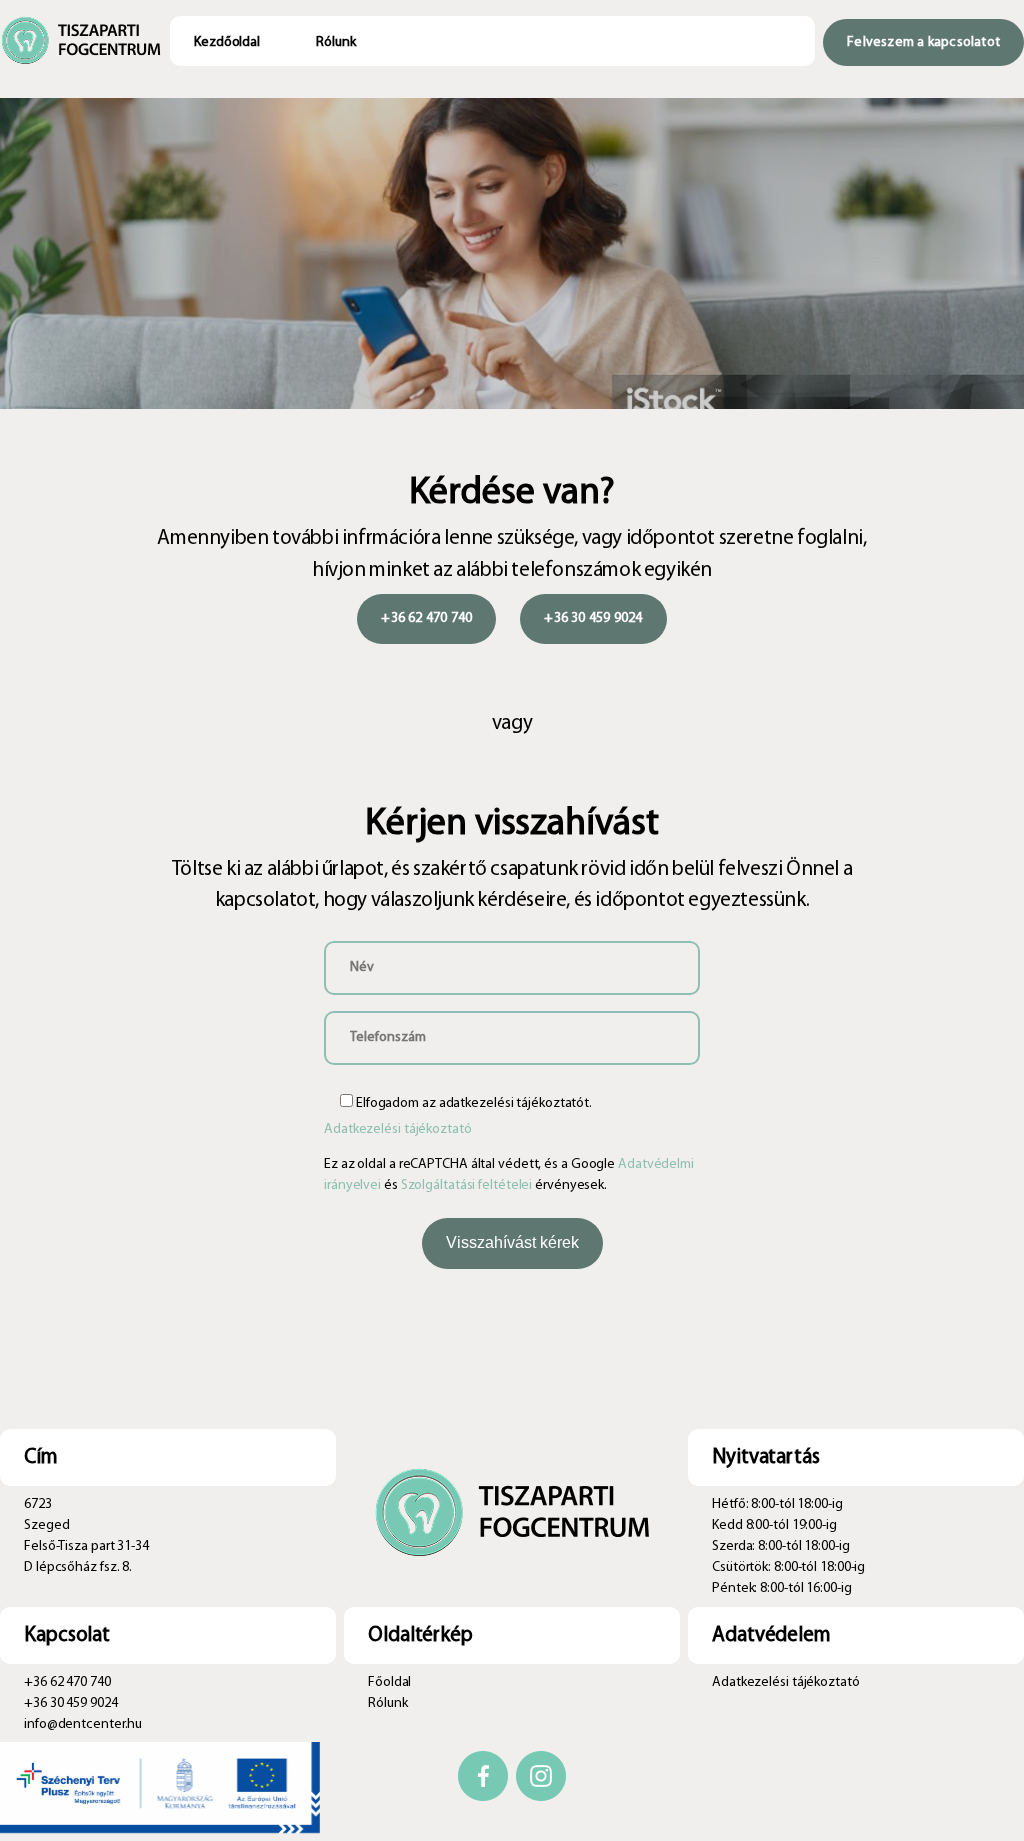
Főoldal (389, 1682)
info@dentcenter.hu (83, 1724)
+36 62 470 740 (426, 618)
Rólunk (335, 42)
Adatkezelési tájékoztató (398, 1129)
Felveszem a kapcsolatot (923, 42)
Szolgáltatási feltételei (467, 1185)
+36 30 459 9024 (593, 618)
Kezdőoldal (227, 42)
